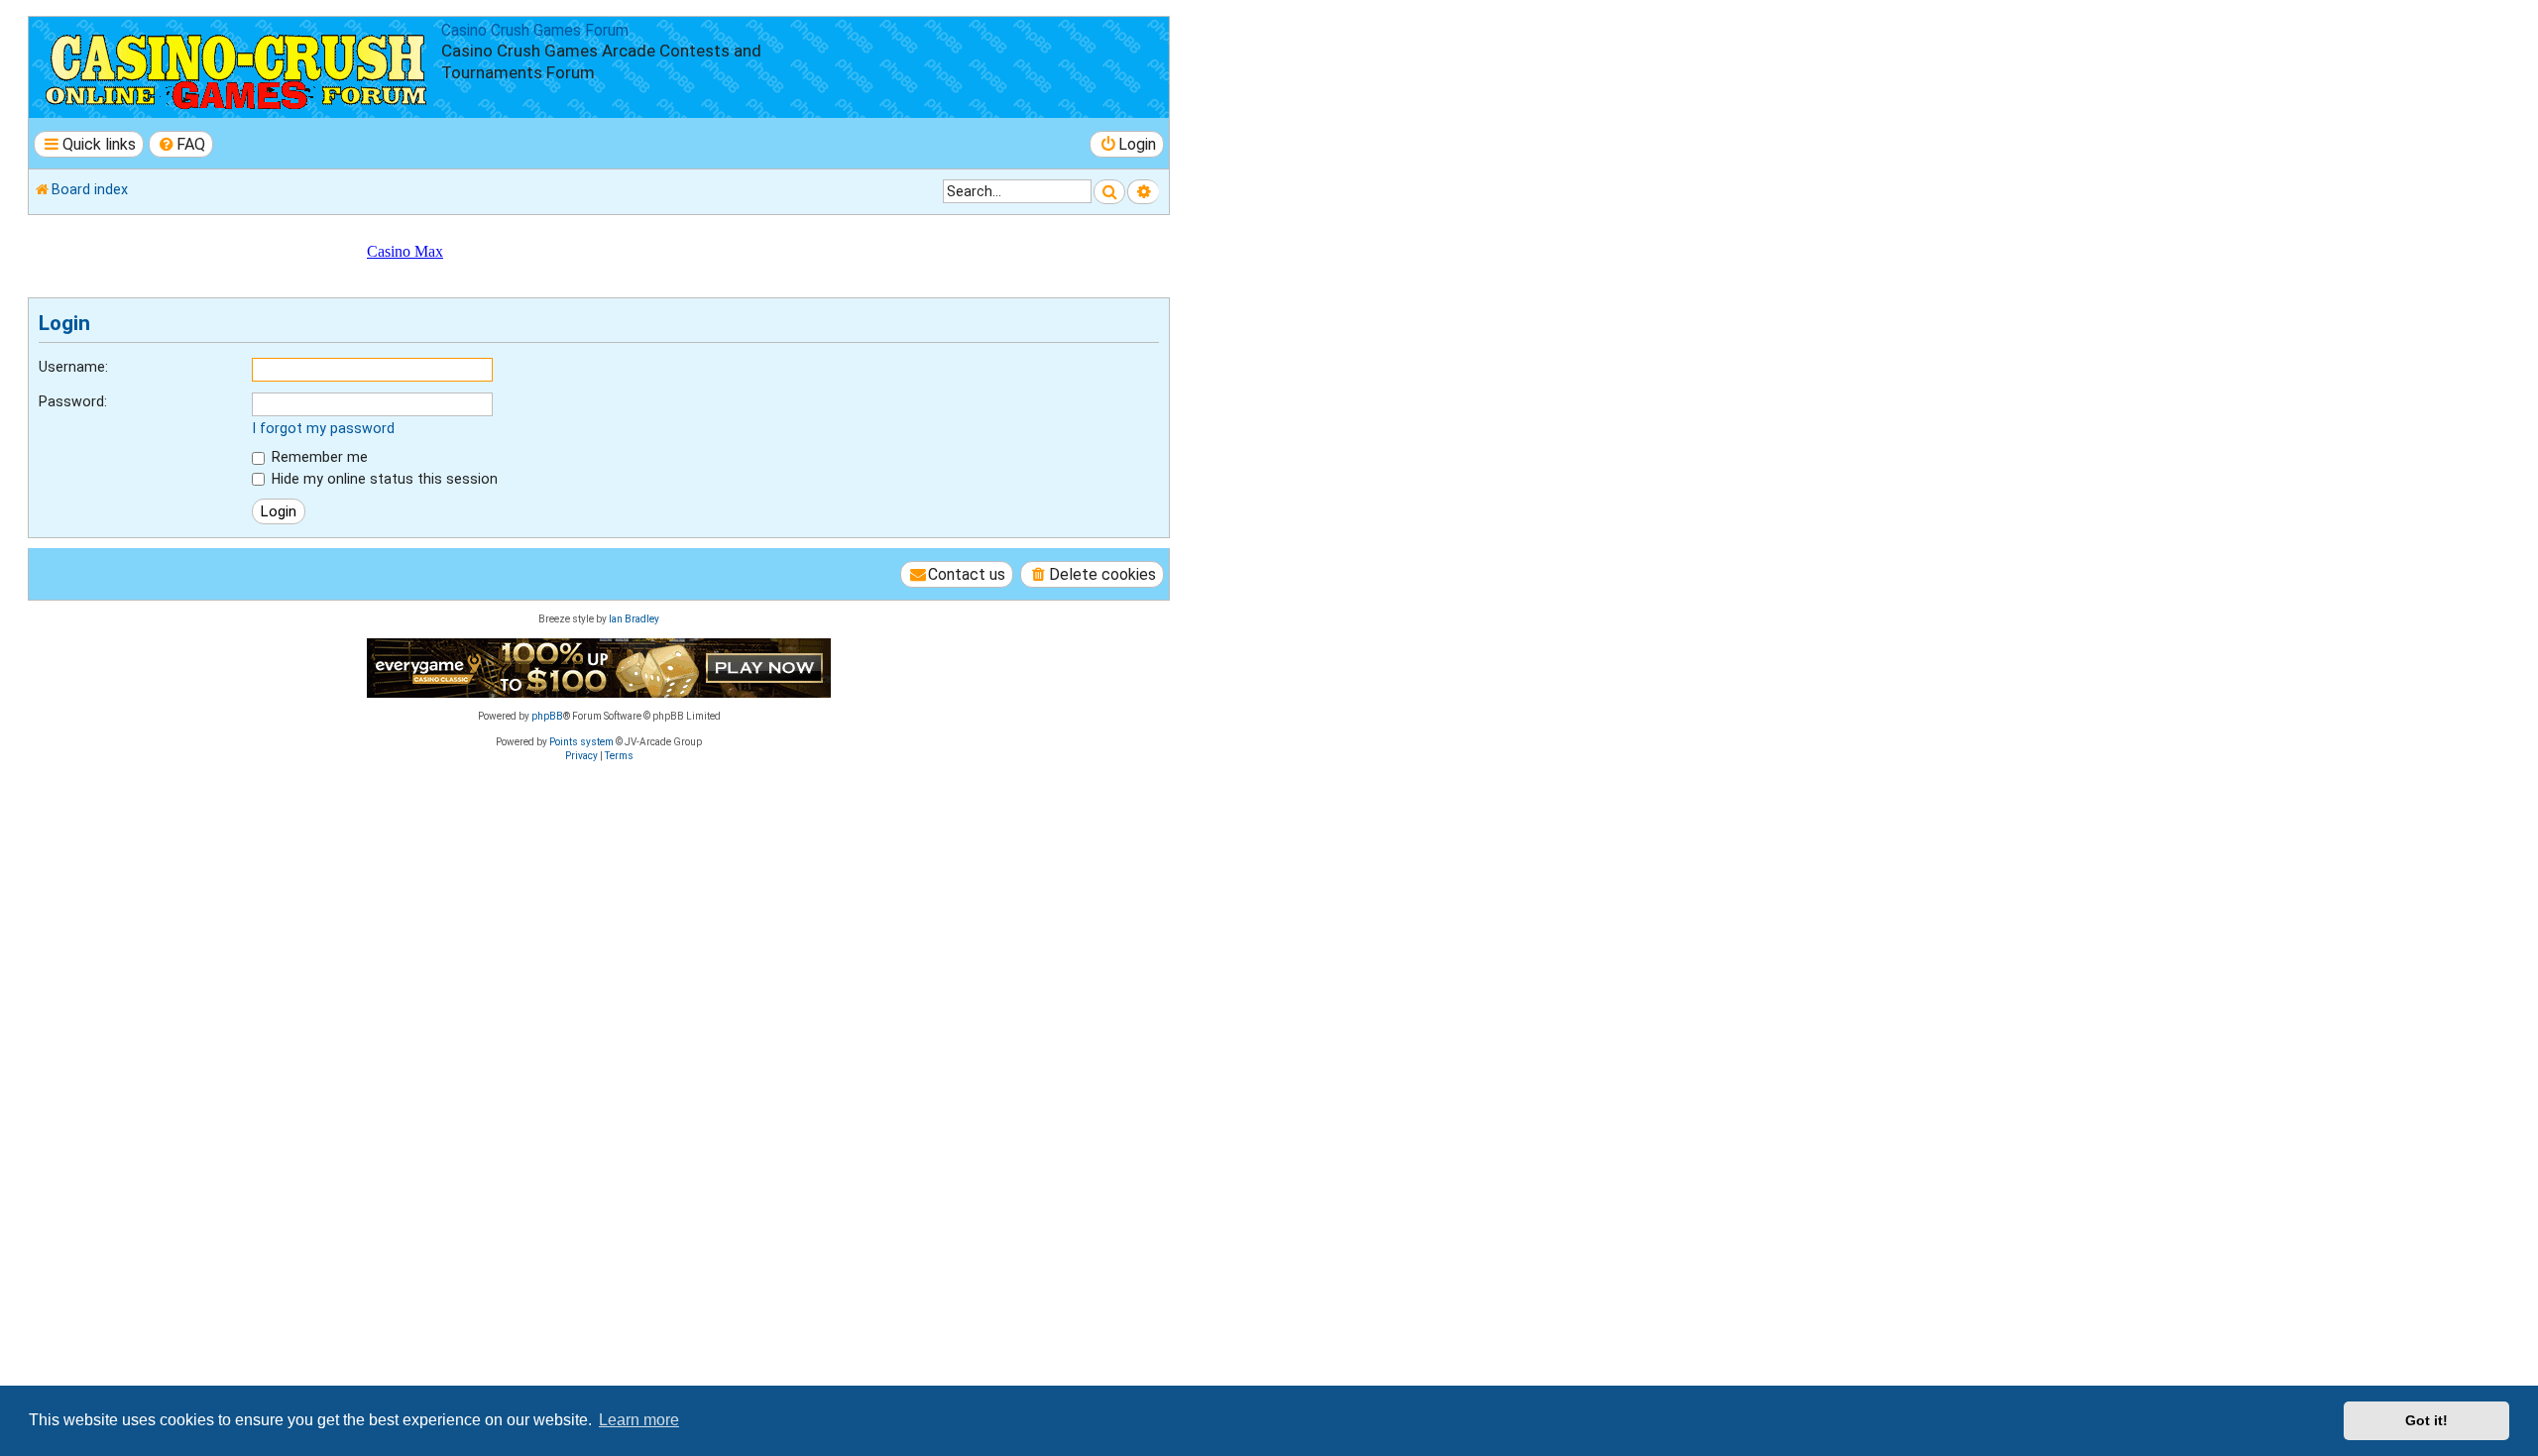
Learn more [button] (639, 1420)
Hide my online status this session (383, 479)
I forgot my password (323, 428)
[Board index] (237, 67)
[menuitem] (181, 144)
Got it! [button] (2426, 1420)
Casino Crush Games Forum (535, 31)
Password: (73, 401)
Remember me (318, 457)
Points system (581, 742)
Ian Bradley (634, 619)
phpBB (547, 716)
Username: (73, 367)
